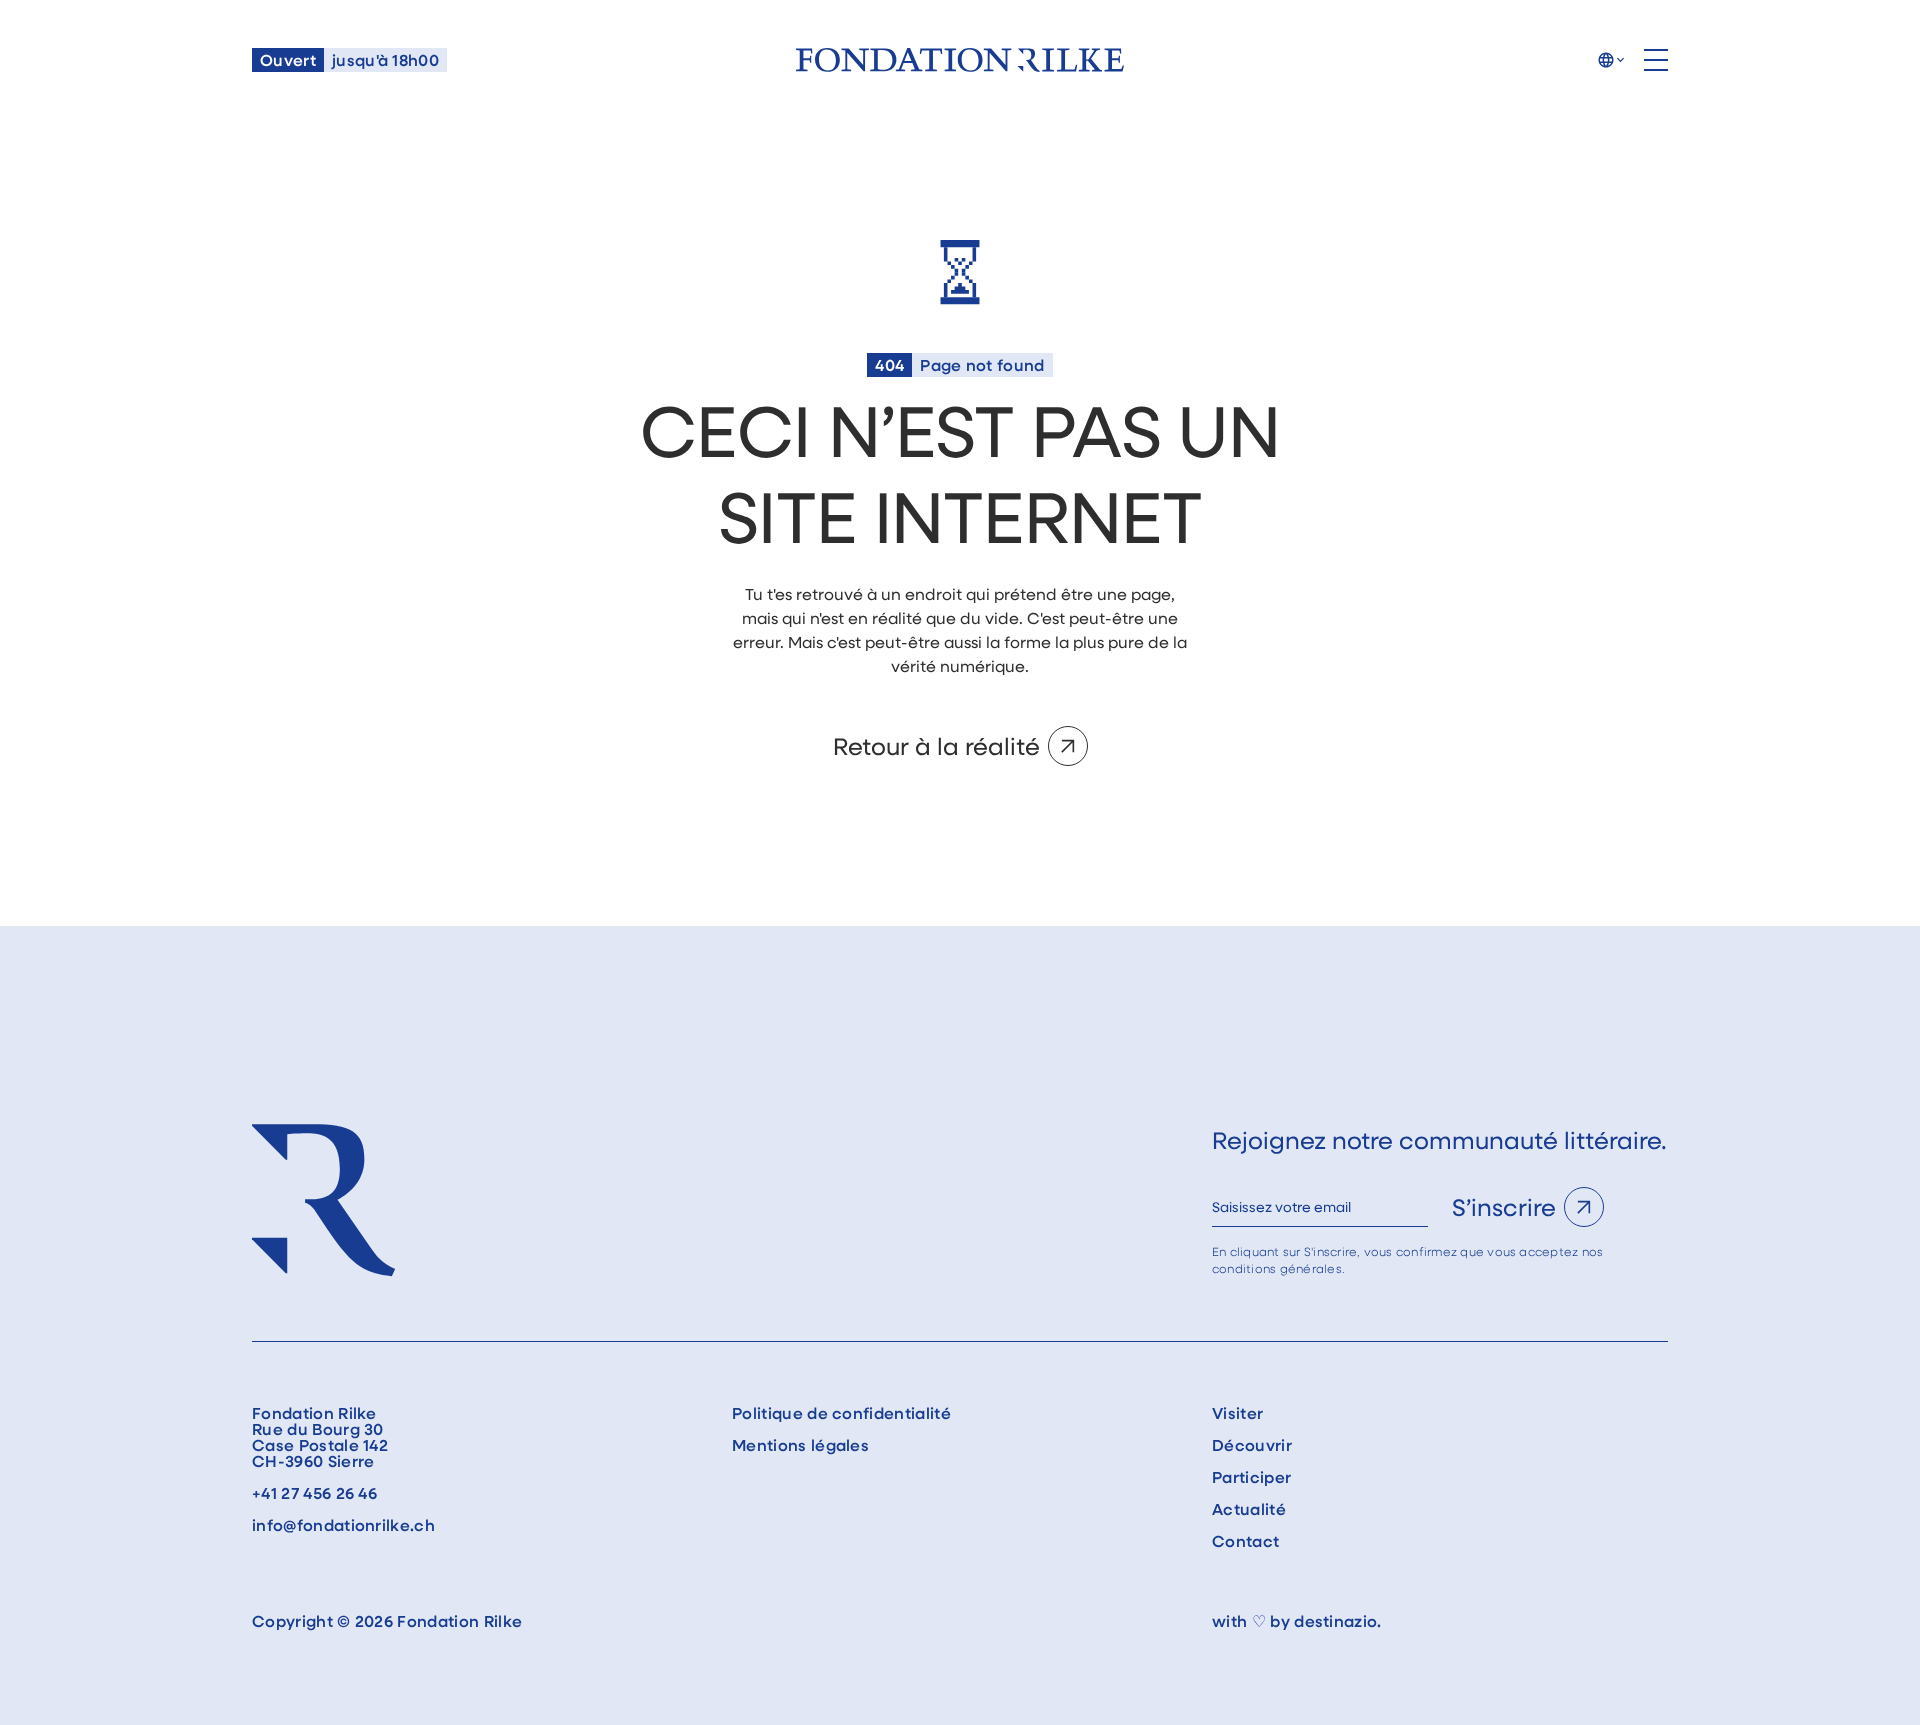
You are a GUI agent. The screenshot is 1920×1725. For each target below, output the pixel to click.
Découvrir (1252, 1445)
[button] (1610, 60)
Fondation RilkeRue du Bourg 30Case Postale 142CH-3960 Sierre (320, 1437)
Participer (1251, 1477)
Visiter (1237, 1413)
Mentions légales (800, 1445)
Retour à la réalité (936, 745)
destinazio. (1338, 1621)
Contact (1245, 1541)
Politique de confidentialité (841, 1413)
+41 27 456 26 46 (314, 1493)
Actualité (1249, 1509)
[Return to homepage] (960, 60)
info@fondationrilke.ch (343, 1525)
